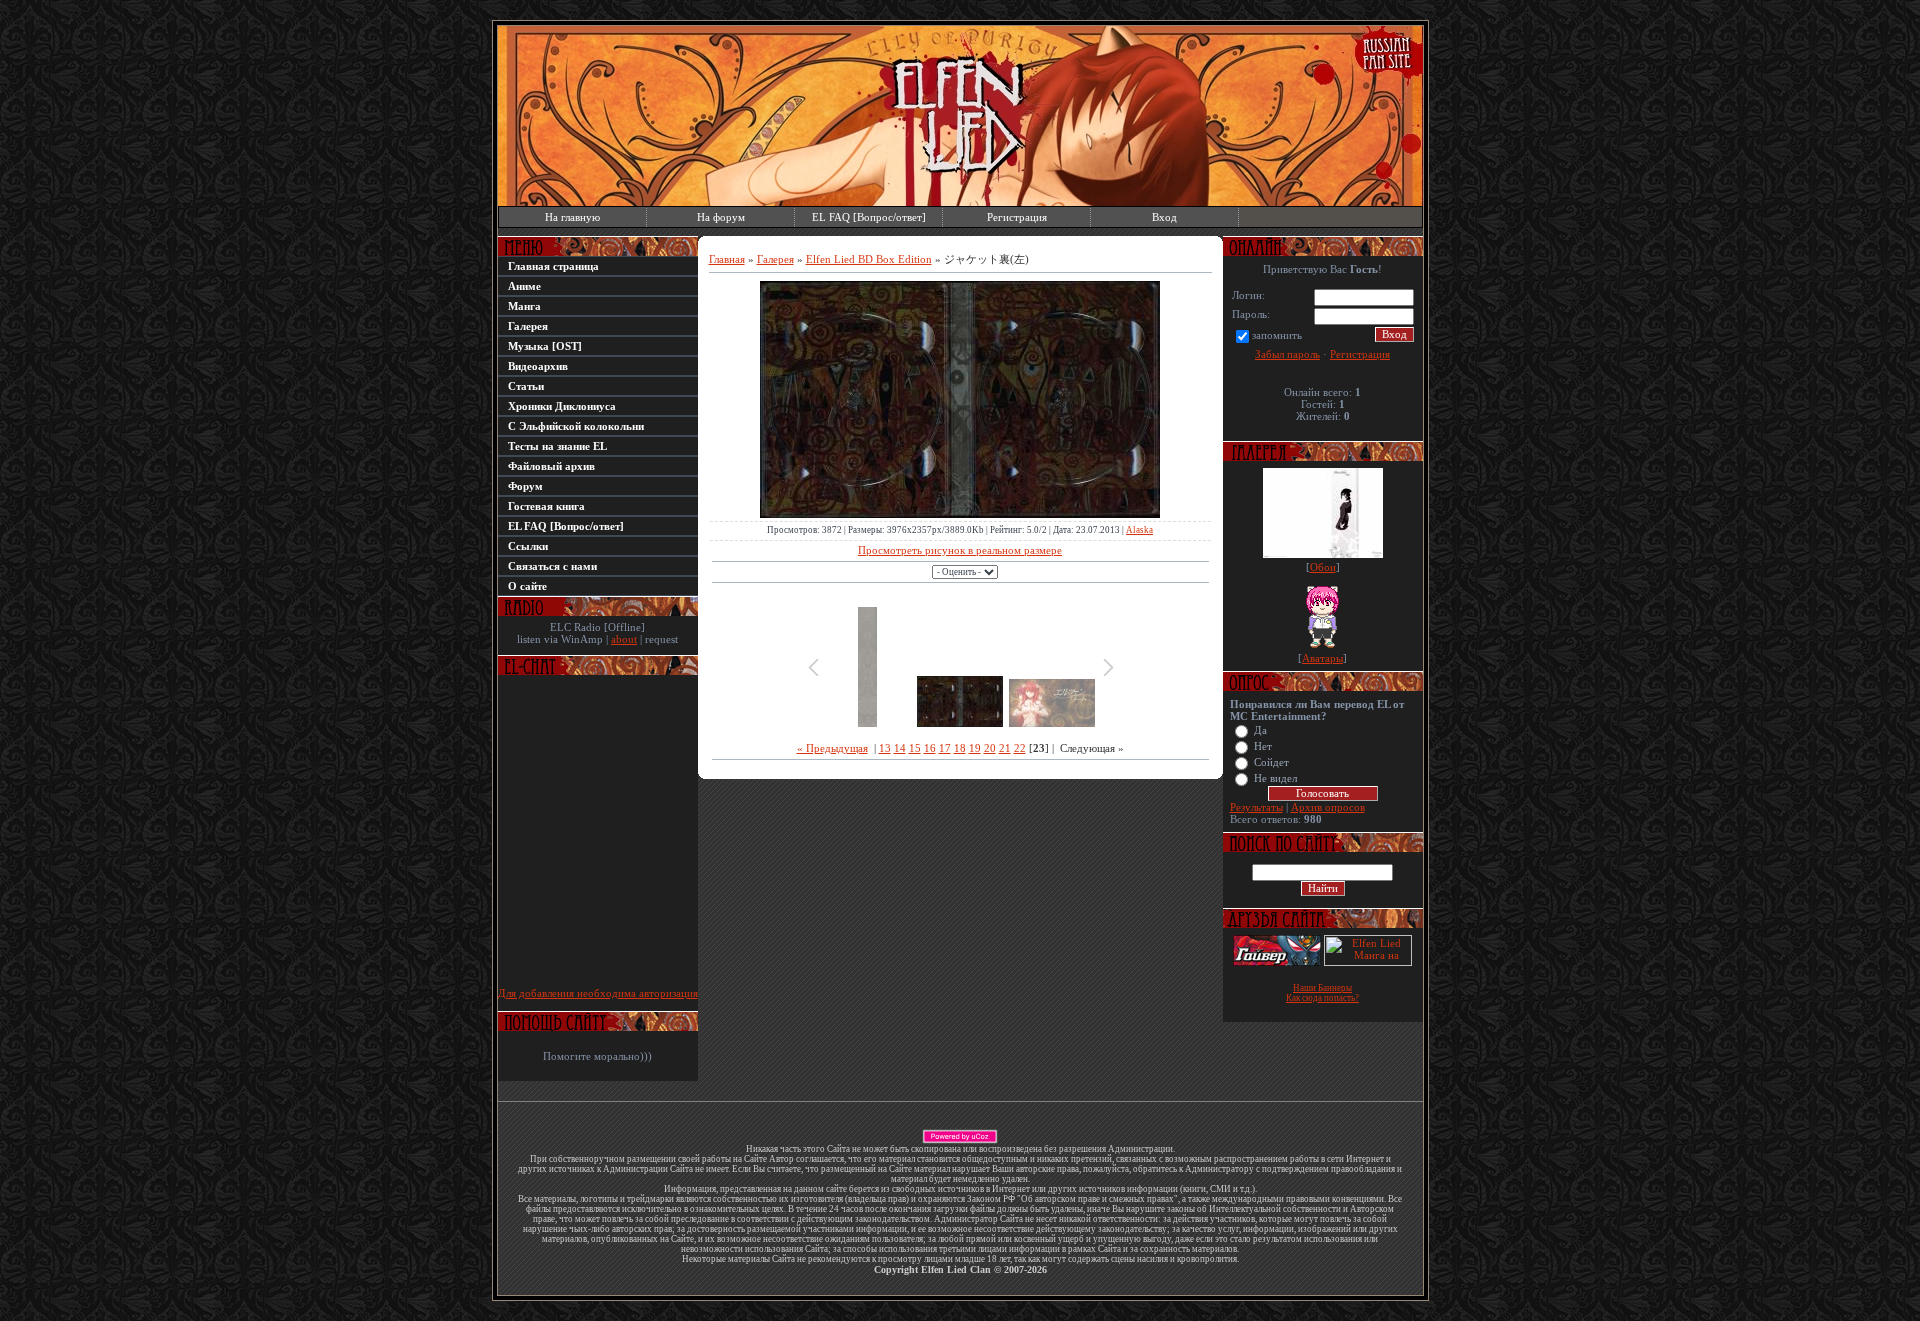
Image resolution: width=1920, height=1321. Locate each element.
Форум (525, 486)
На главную (572, 217)
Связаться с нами (552, 566)
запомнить (1277, 335)
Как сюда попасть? (1322, 998)
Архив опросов (1328, 807)
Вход (1164, 217)
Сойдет (1271, 762)
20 (990, 748)
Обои (1323, 567)
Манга (524, 306)
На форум (721, 217)
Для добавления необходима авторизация (598, 993)
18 (960, 748)
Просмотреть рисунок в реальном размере (960, 550)
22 (1020, 748)
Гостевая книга (546, 506)
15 (915, 748)
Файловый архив (551, 466)
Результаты (1256, 807)
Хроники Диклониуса (562, 406)
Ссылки (528, 546)
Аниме (524, 286)
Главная (727, 259)
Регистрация (1017, 217)
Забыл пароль (1287, 354)
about (624, 639)
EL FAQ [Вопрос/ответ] (869, 217)
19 (975, 748)
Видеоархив (538, 366)
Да (1260, 730)
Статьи (526, 386)
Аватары (1322, 658)
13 (885, 748)
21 (1005, 748)
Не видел (1275, 778)
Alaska (1139, 530)
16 (930, 748)
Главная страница (553, 266)
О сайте (527, 586)
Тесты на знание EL (557, 446)
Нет (1263, 746)
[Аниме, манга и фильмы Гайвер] (1277, 962)
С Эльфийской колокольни (576, 426)
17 (945, 748)
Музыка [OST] (545, 346)
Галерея (528, 326)
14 (900, 748)
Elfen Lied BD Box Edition (869, 259)
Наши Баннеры (1322, 988)
